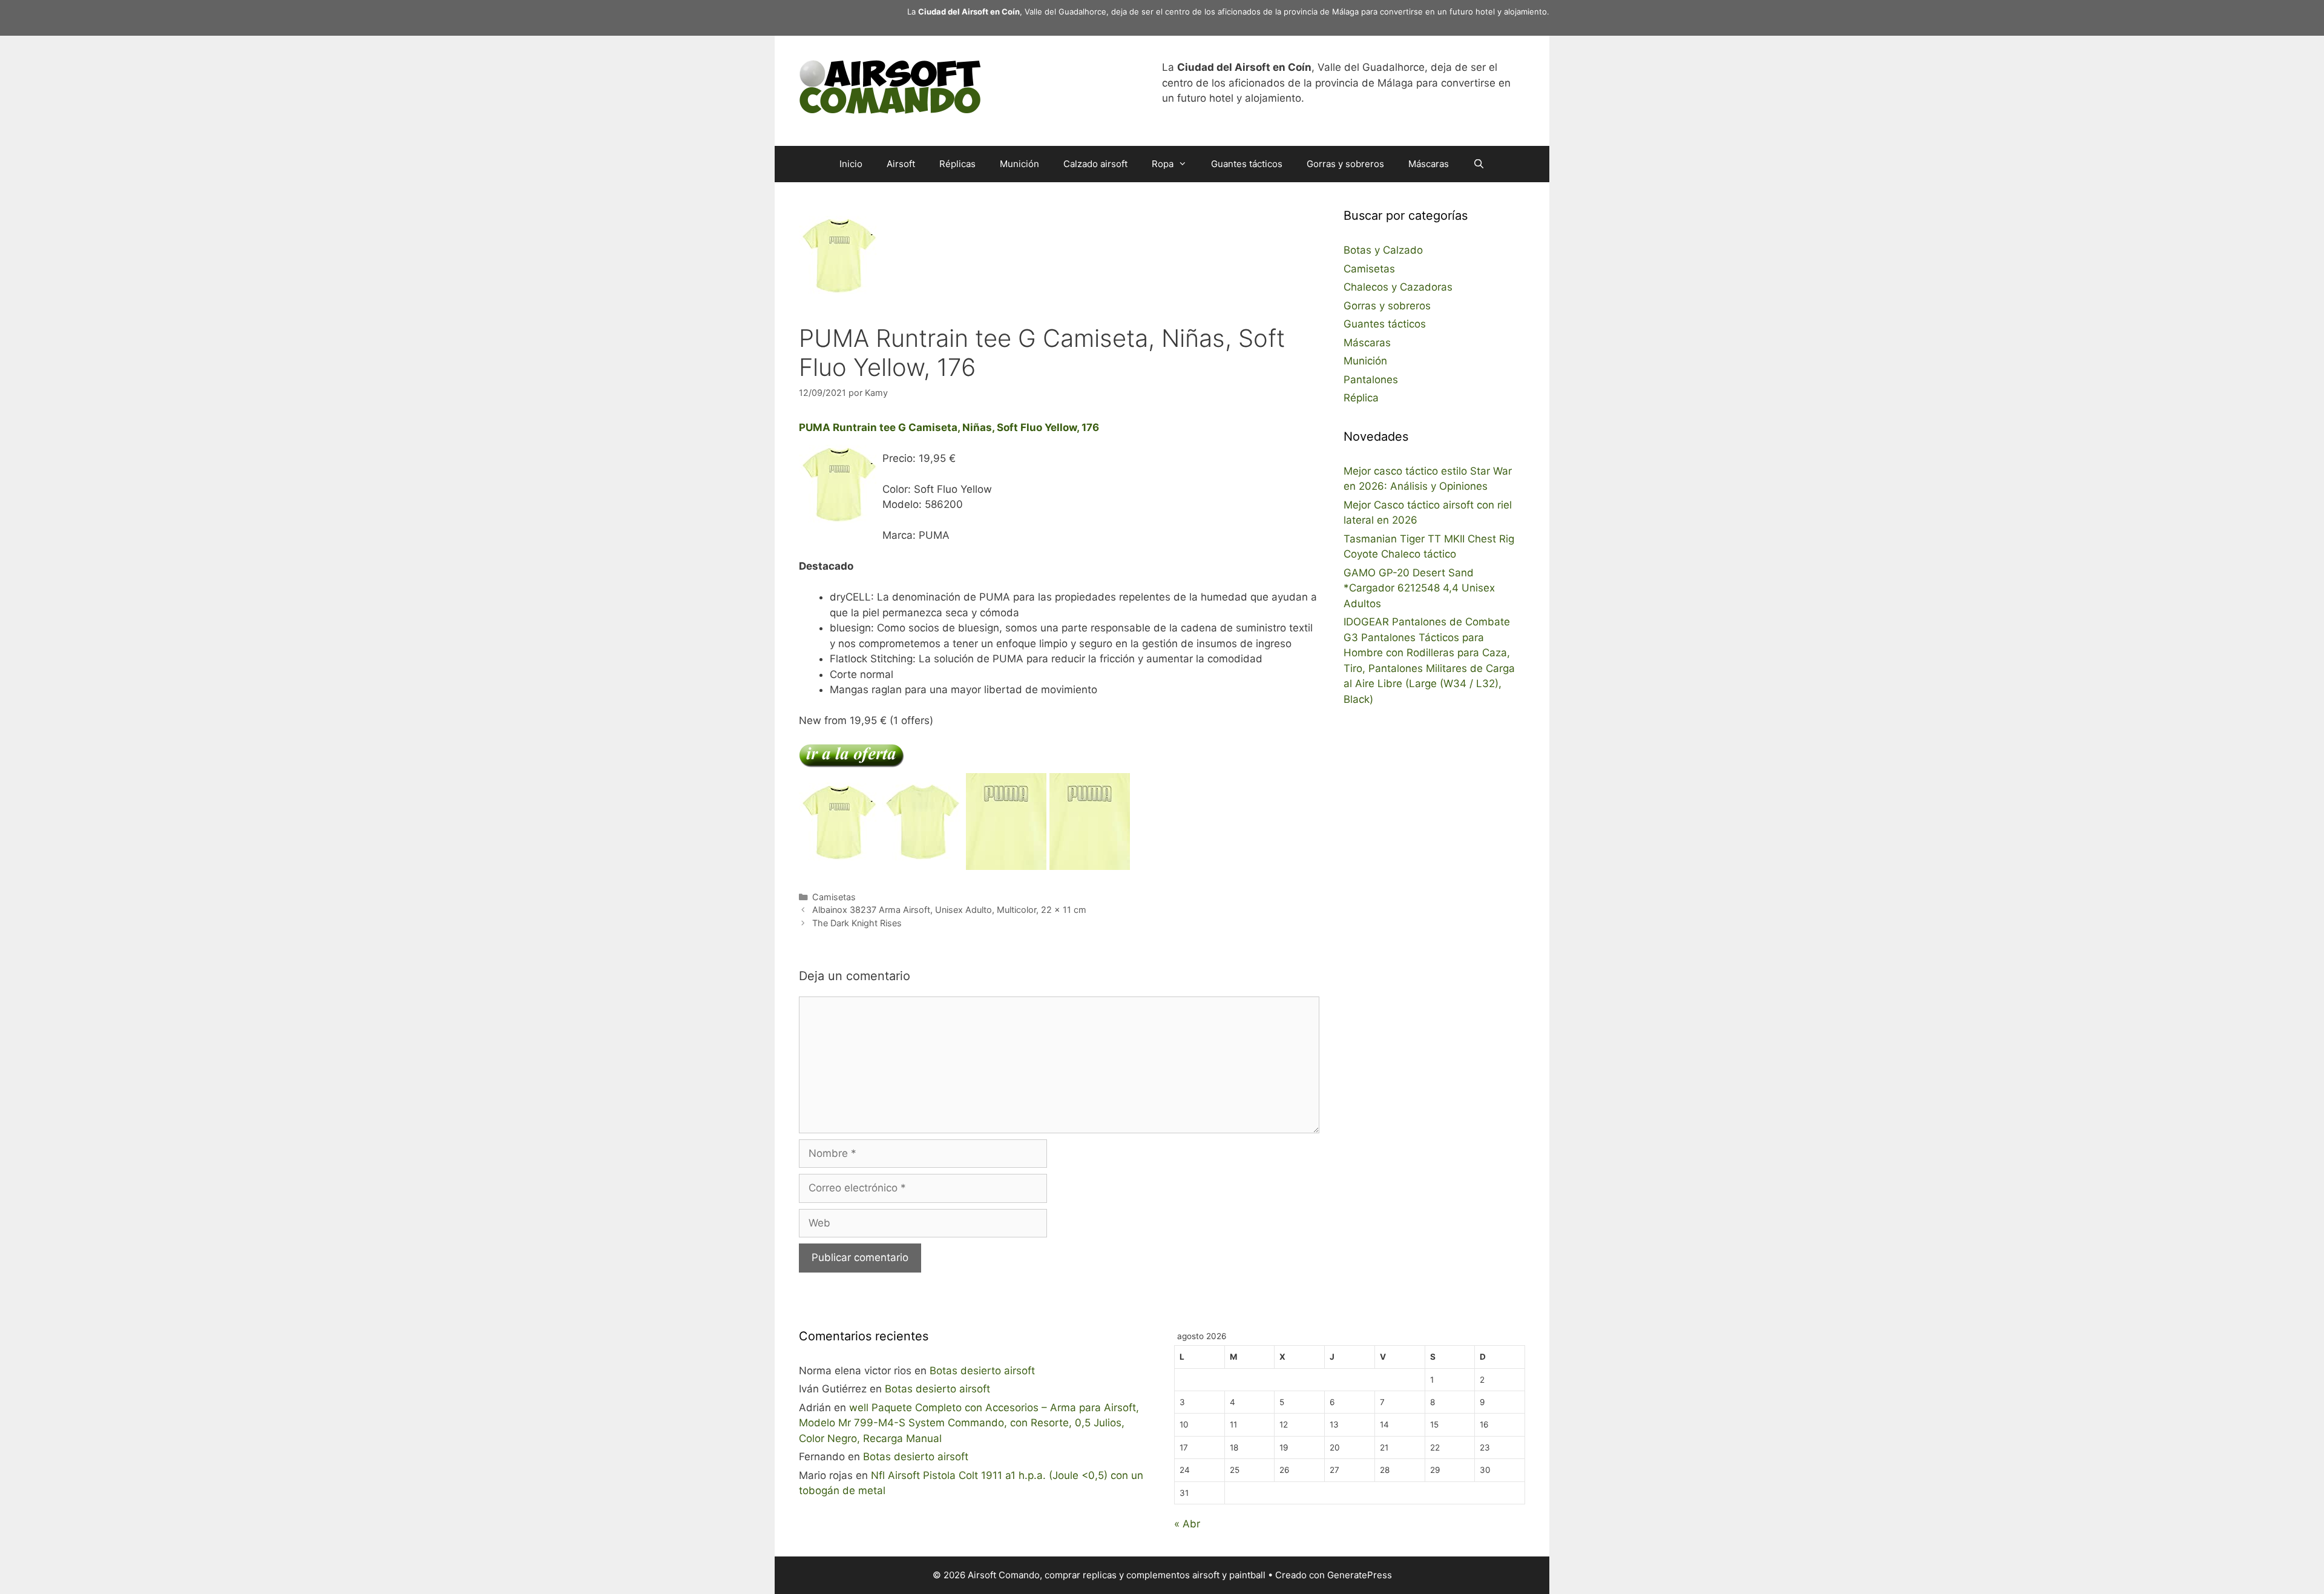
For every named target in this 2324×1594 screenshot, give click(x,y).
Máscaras (1429, 164)
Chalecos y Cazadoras (1398, 287)
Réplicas (957, 164)
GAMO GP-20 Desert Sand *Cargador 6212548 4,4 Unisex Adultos (1419, 588)
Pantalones (1371, 380)
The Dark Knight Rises (857, 923)
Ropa (1163, 164)
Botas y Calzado (1383, 250)
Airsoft (901, 164)
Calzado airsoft (1095, 164)
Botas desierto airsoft (982, 1371)
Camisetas (834, 897)
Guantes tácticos (1247, 164)
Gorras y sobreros (1345, 164)
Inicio (851, 164)
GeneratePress (1360, 1575)
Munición (1019, 164)
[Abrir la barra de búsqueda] (1479, 164)
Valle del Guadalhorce (1065, 12)
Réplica (1361, 398)
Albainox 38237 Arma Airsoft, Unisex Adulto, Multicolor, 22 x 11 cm (949, 910)
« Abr (1187, 1524)
